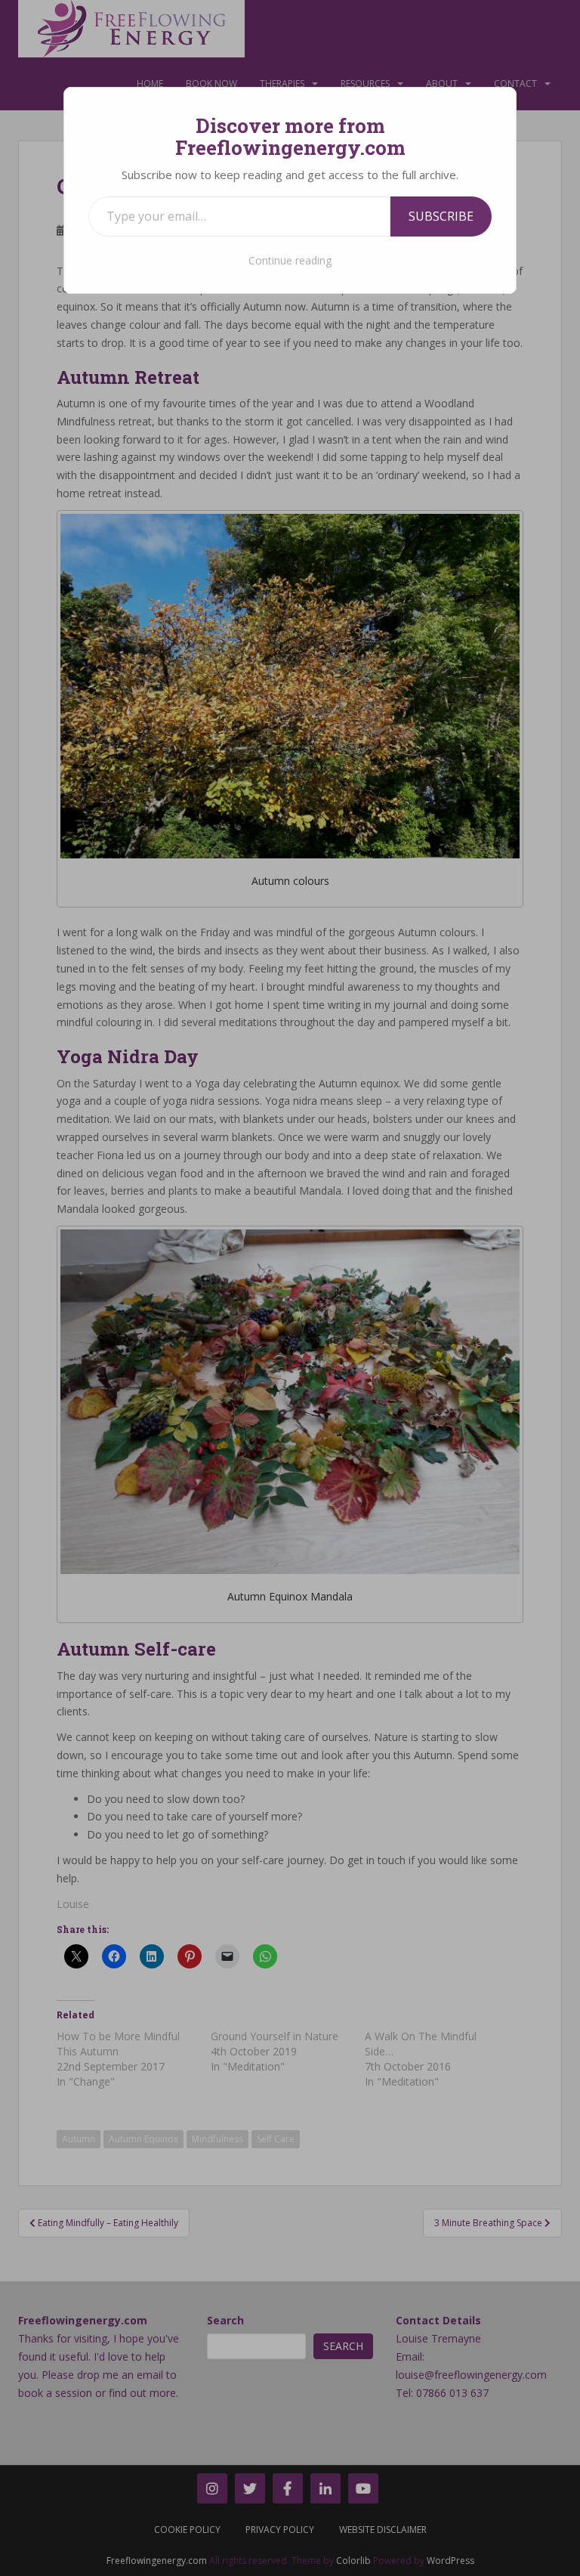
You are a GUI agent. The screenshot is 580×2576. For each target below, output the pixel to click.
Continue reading (290, 260)
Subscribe (441, 216)
